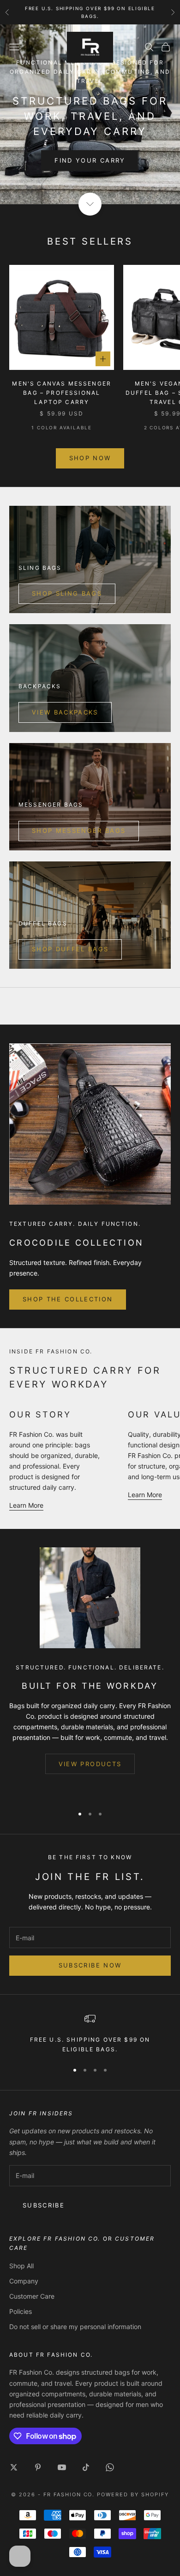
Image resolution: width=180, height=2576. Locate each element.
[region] (90, 2034)
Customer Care (32, 2296)
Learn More (26, 1505)
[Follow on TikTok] (86, 2467)
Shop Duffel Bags (70, 949)
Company (24, 2281)
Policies (21, 2311)
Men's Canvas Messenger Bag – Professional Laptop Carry (62, 393)
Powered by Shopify (133, 2494)
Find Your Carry (90, 160)
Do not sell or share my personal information (75, 2327)
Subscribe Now (90, 1965)
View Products (90, 1764)
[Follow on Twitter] (14, 2467)
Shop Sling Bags (67, 593)
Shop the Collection (68, 1299)
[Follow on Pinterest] (38, 2467)
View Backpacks (65, 712)
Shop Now (90, 458)
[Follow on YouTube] (62, 2467)
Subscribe (44, 2205)
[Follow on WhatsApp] (110, 2467)
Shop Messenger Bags (79, 831)
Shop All (21, 2266)
